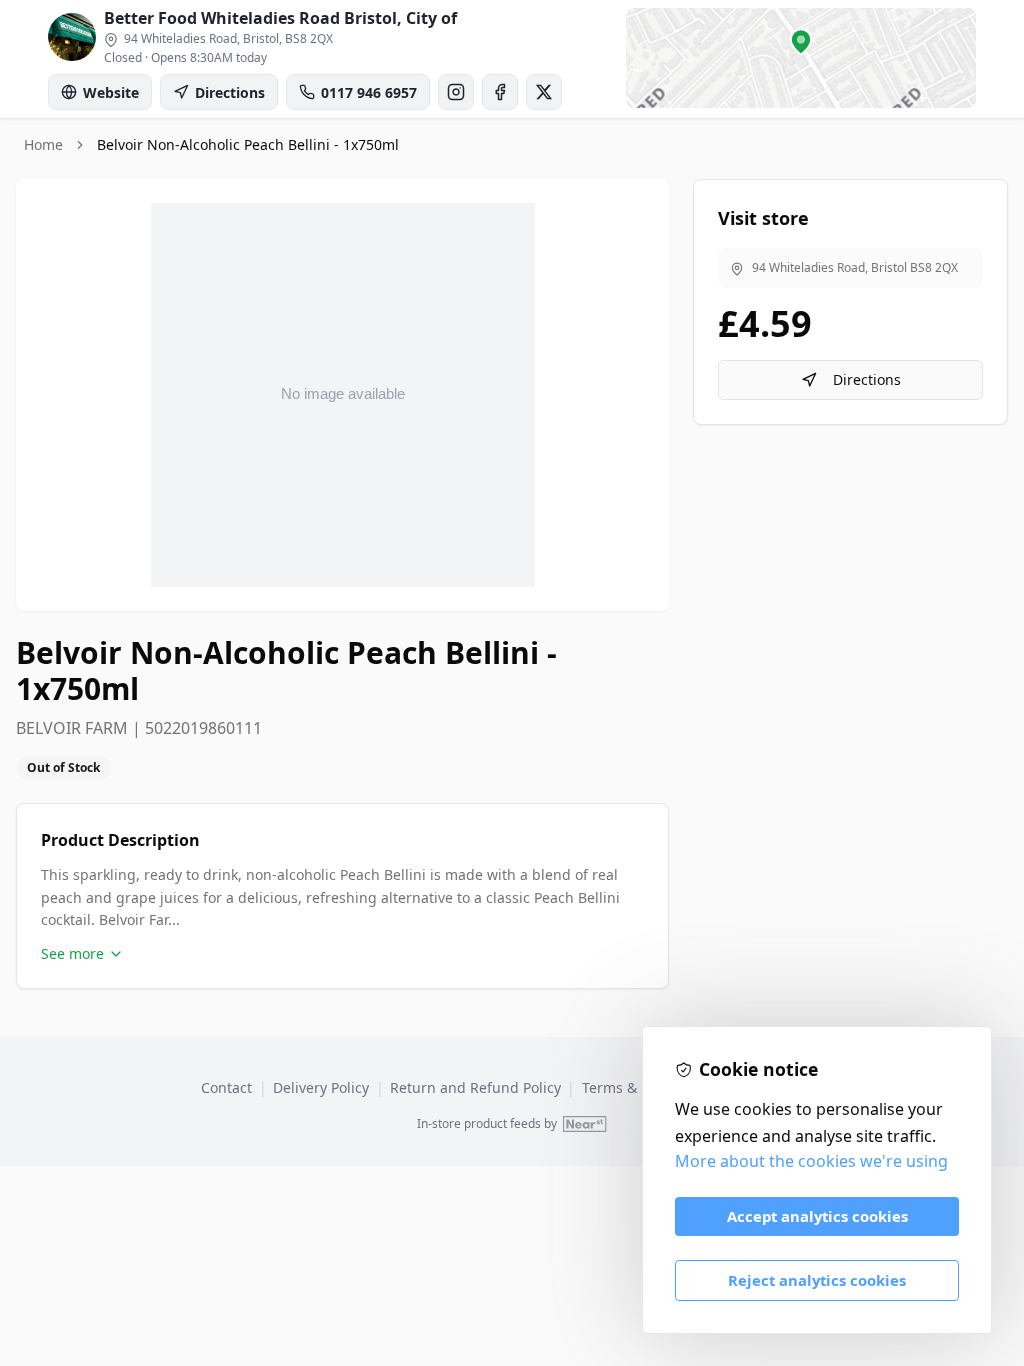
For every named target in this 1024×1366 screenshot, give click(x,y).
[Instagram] (456, 92)
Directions (867, 379)
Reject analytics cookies (817, 1280)
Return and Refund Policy (475, 1087)
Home (43, 144)
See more (72, 953)
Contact (226, 1087)
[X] (544, 92)
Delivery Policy (321, 1087)
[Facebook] (500, 92)
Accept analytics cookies (817, 1216)
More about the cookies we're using (811, 1161)
